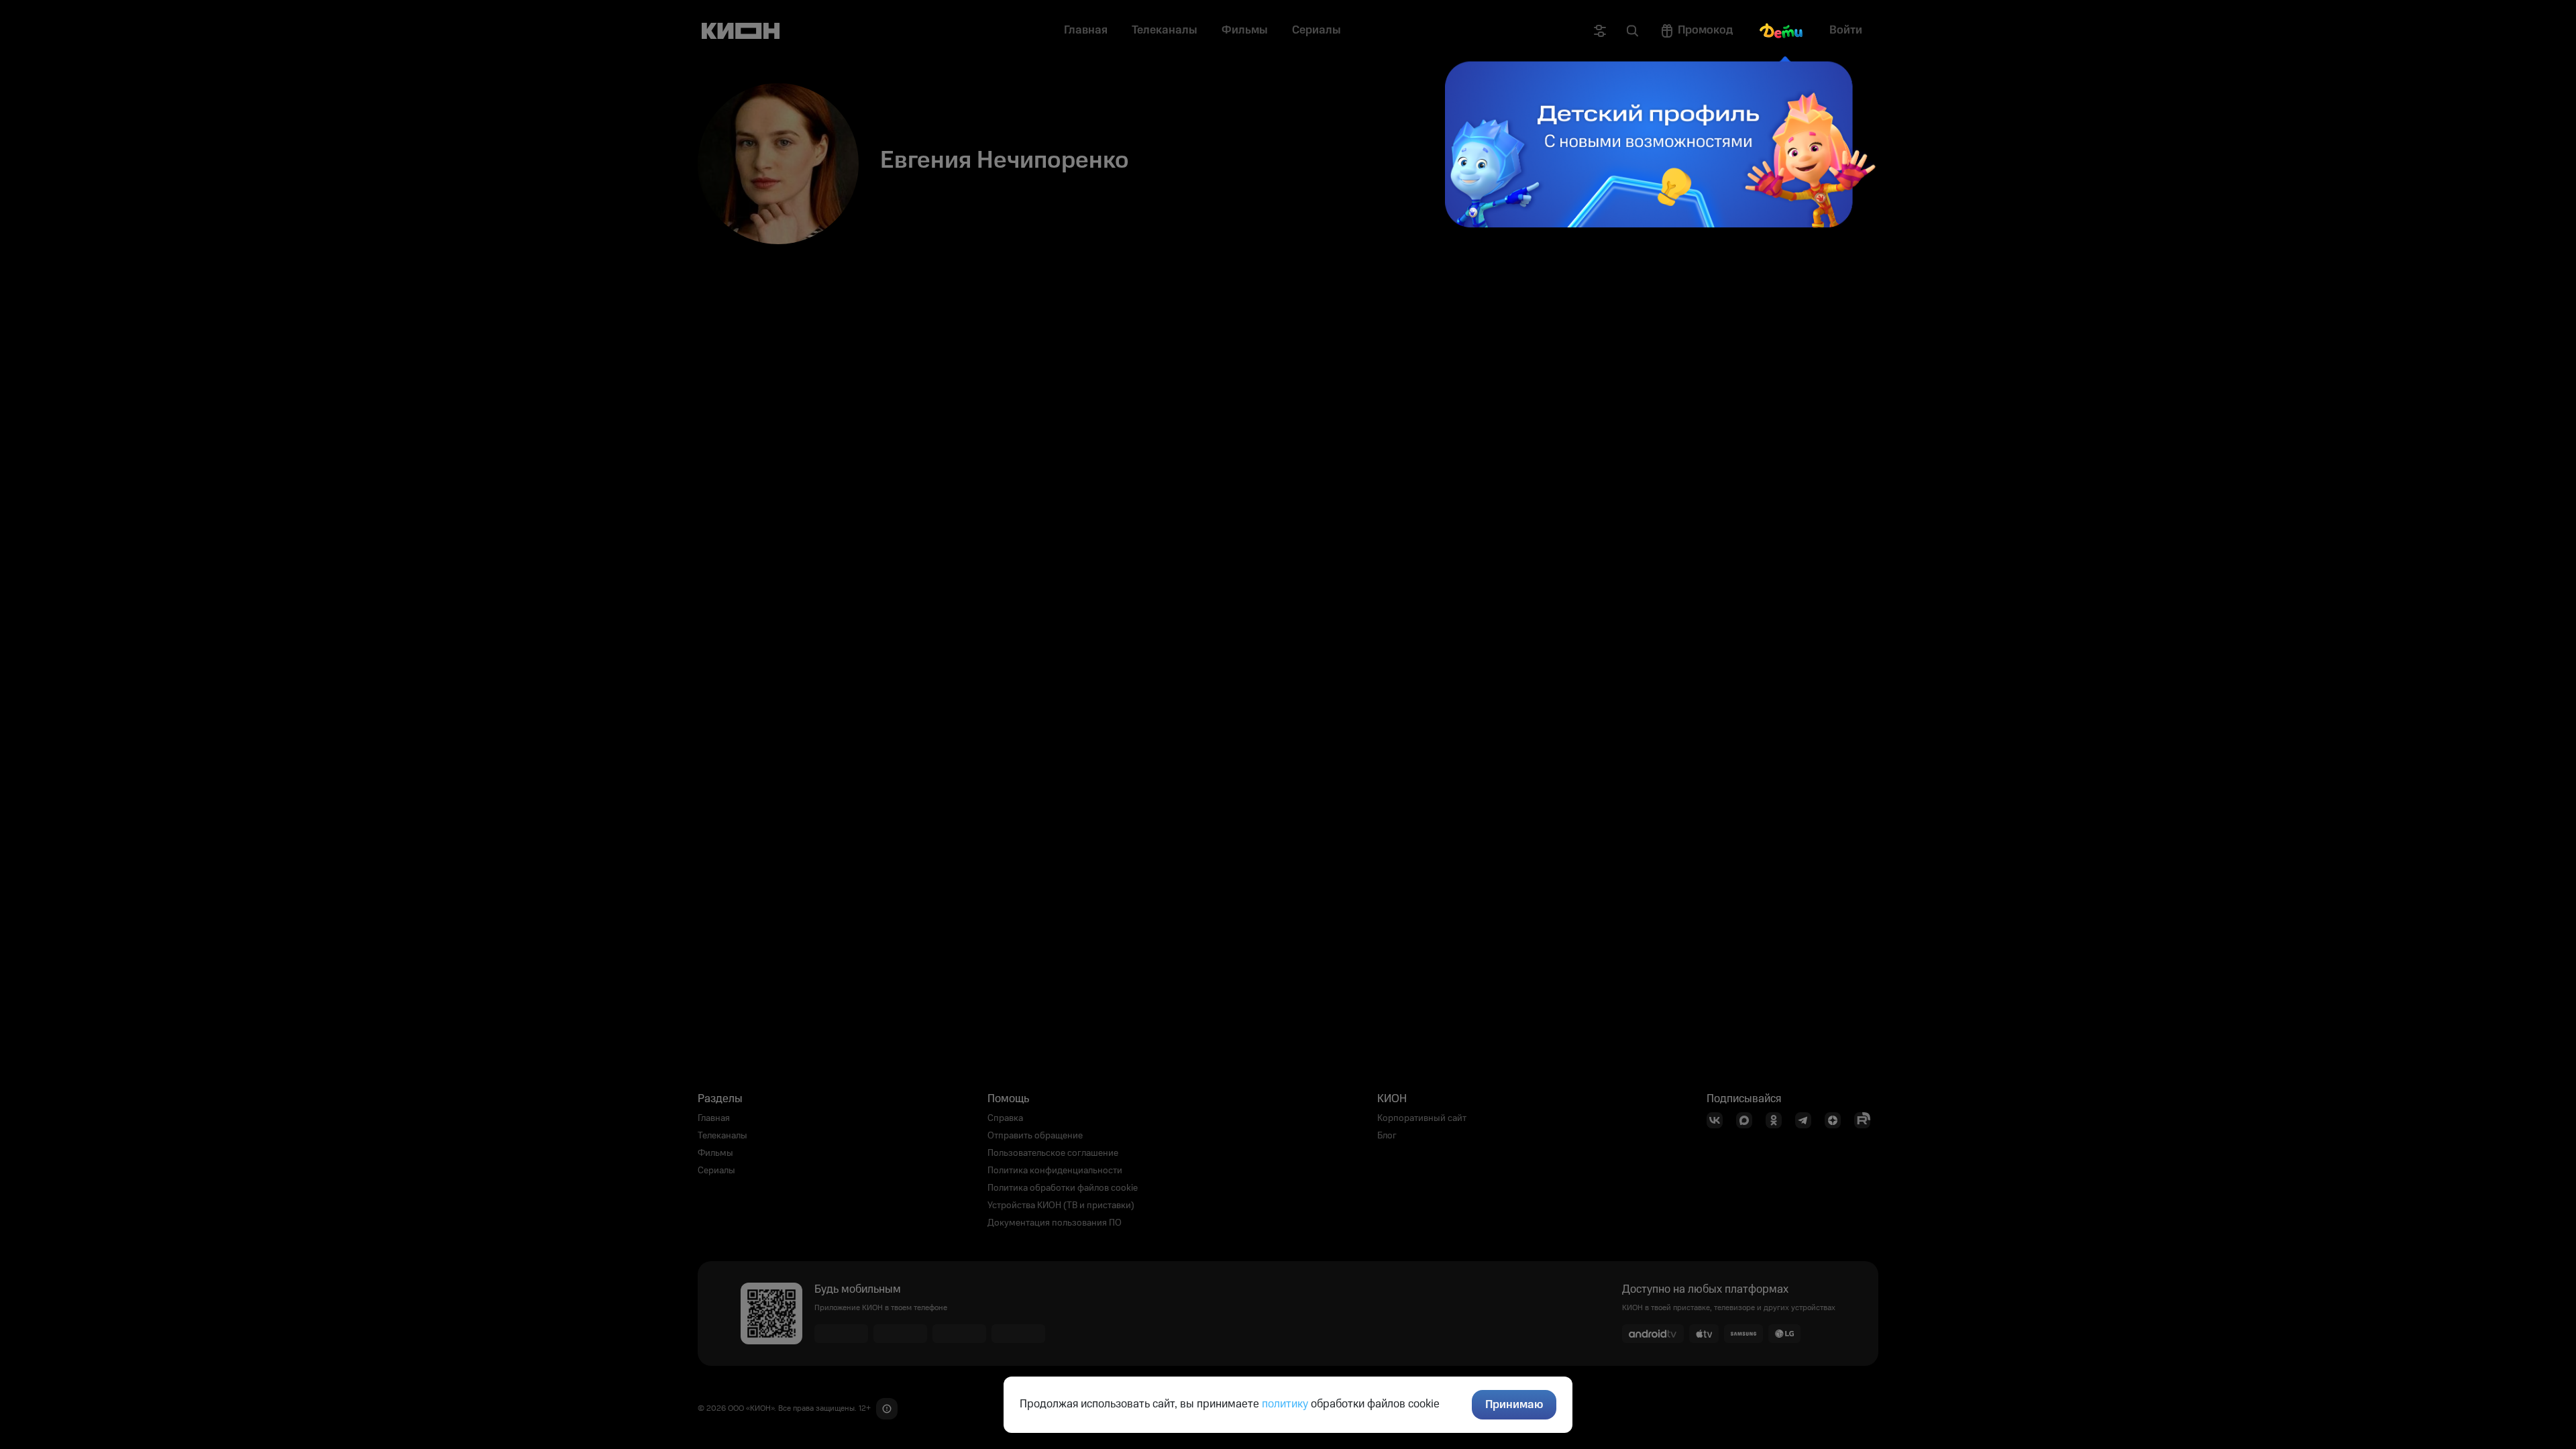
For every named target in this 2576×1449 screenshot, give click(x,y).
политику (1285, 1404)
